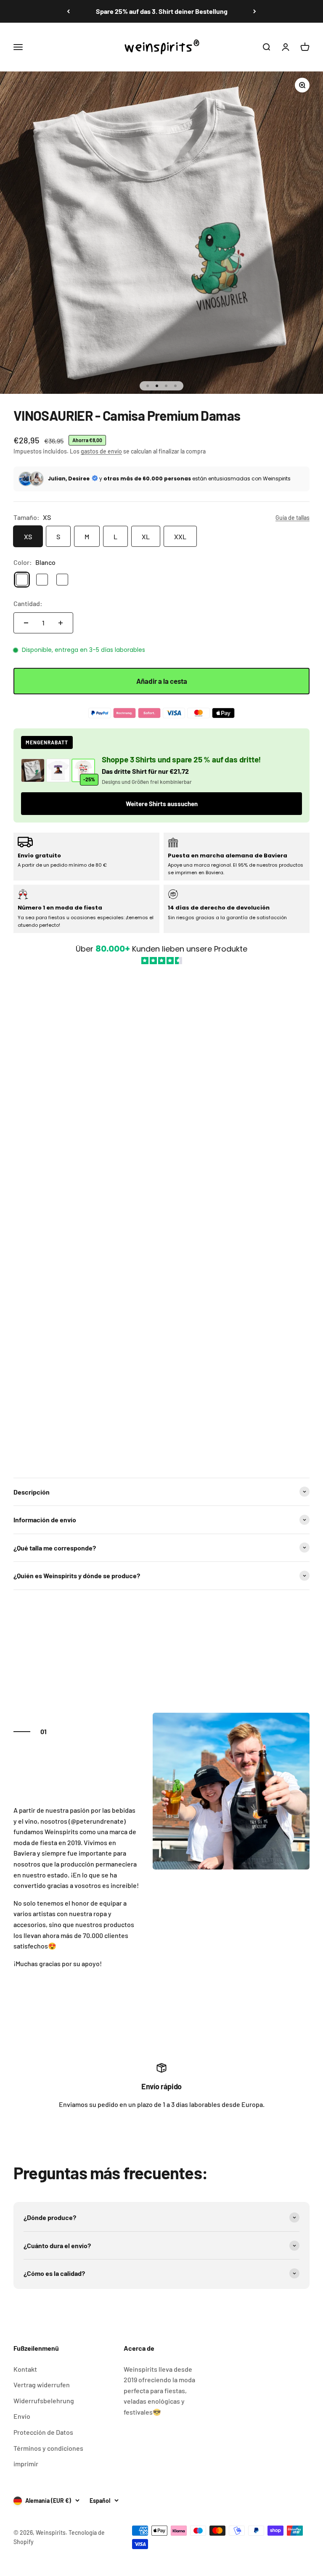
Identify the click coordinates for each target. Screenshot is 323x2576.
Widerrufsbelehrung (44, 2401)
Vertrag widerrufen (42, 2385)
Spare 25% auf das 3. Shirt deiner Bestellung (162, 11)
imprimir (26, 2464)
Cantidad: (28, 603)
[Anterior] (68, 11)
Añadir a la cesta (162, 681)
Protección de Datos (43, 2432)
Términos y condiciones (48, 2448)
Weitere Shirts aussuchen (162, 804)
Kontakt (25, 2369)
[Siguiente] (255, 11)
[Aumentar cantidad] (61, 623)
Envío (22, 2416)
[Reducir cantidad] (26, 623)
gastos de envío (101, 451)
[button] (161, 1217)
